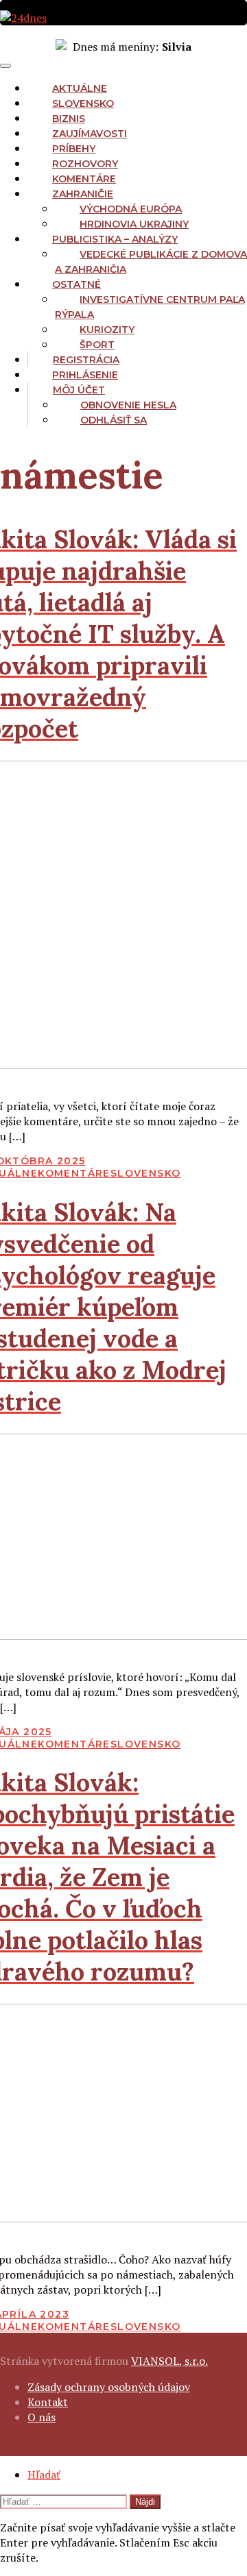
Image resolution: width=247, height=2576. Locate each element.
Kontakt (48, 2402)
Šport (97, 345)
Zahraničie (83, 194)
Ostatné (77, 284)
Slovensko (83, 103)
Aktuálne (80, 88)
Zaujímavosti (90, 134)
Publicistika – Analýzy (115, 239)
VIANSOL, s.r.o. (169, 2361)
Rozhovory (85, 164)
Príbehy (74, 149)
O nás (42, 2417)
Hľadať (44, 2475)
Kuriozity (107, 330)
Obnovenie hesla (128, 405)
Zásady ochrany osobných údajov (109, 2387)
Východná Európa (131, 209)
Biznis (69, 119)
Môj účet (79, 390)
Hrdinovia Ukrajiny (134, 224)
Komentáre (84, 179)
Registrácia (86, 360)
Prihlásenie (85, 375)
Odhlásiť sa (114, 420)
